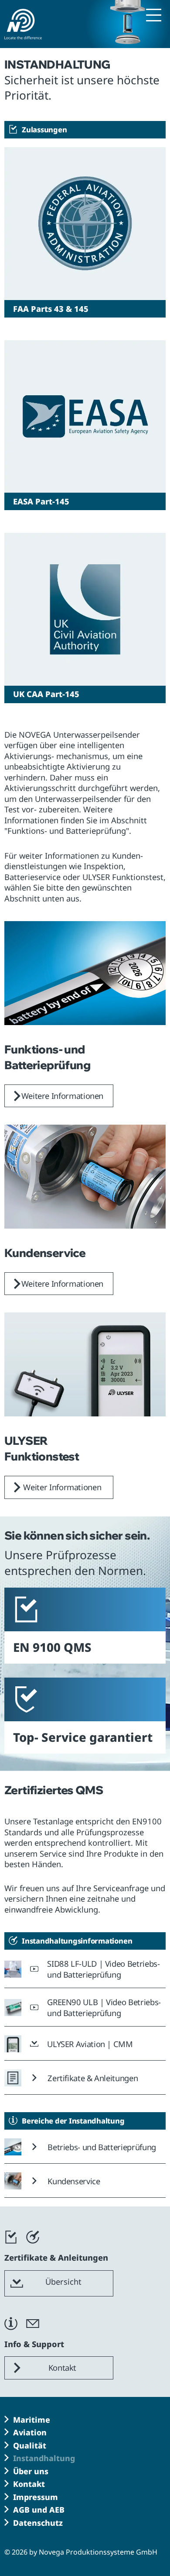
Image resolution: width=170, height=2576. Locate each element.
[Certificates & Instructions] (11, 2248)
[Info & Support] (11, 2334)
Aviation (30, 2432)
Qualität (30, 2445)
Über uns (31, 2471)
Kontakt (29, 2484)
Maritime (32, 2420)
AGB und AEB (39, 2510)
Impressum (36, 2497)
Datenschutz (38, 2523)
